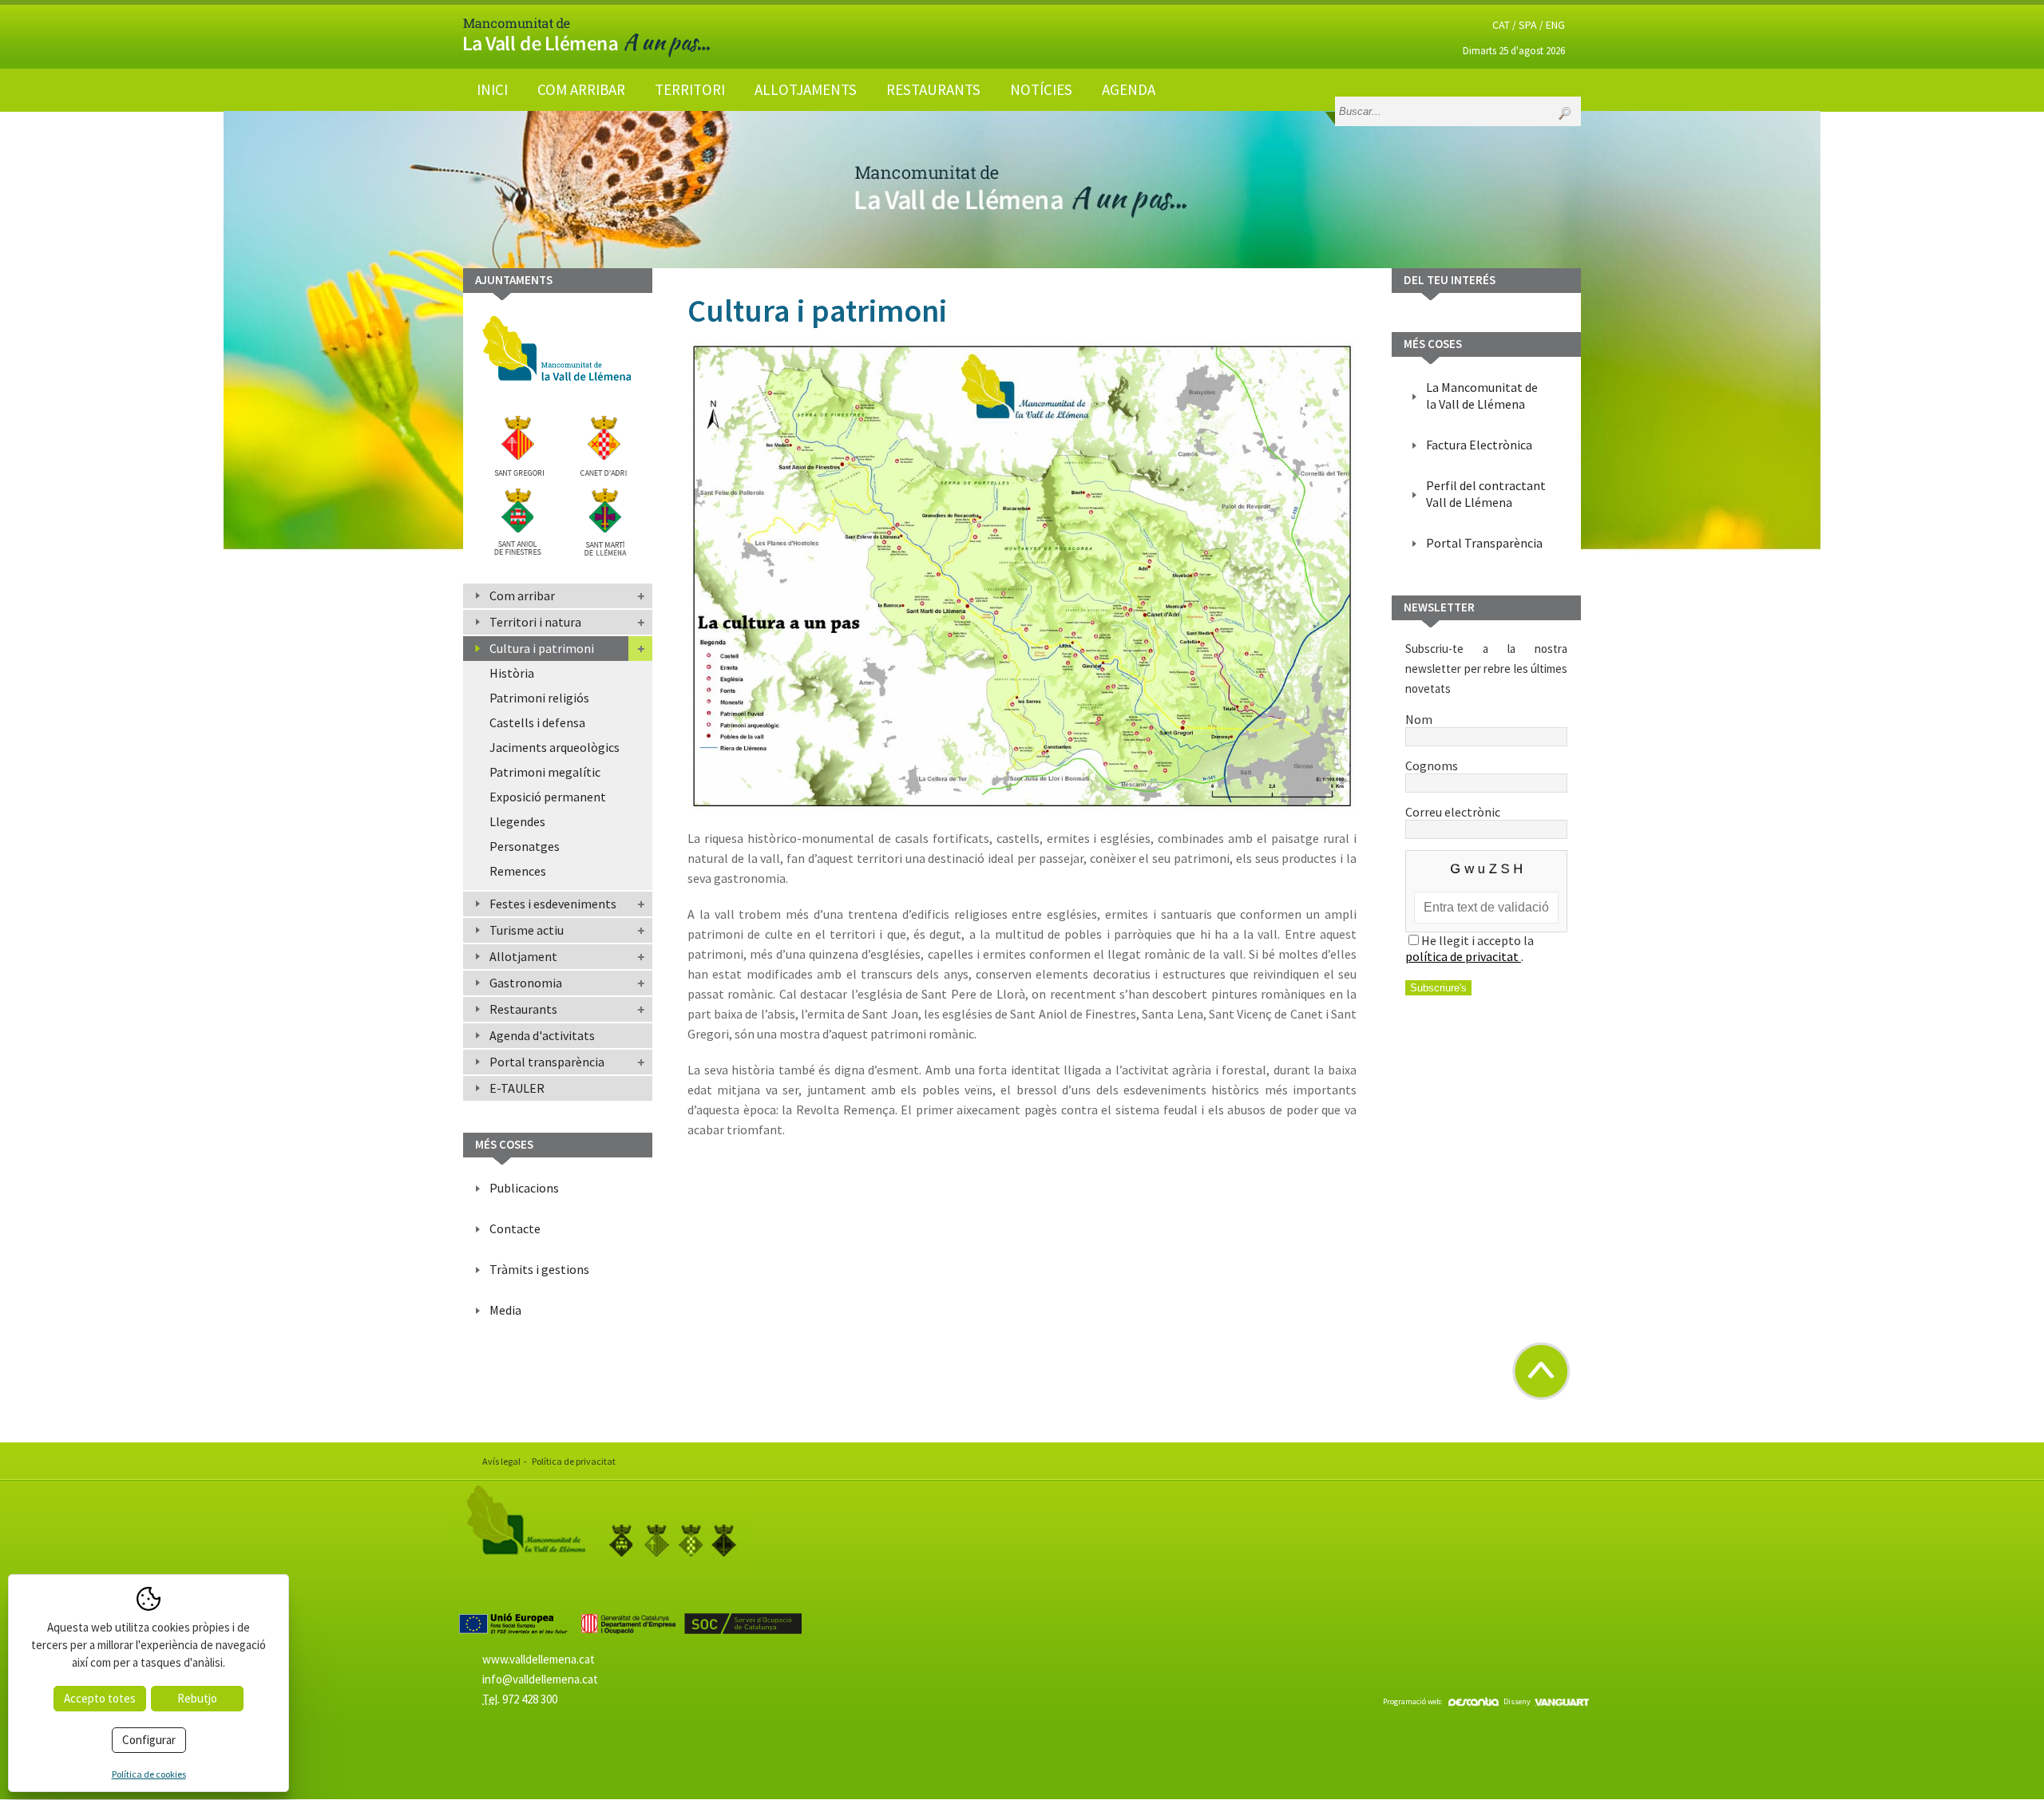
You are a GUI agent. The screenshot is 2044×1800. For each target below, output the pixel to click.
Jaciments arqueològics (555, 747)
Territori (690, 89)
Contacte (515, 1228)
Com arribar (581, 89)
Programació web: (1412, 1701)
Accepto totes (100, 1698)
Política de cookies (149, 1774)
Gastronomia (526, 983)
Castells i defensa (537, 722)
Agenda (1129, 89)
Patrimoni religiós (539, 698)
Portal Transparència (1484, 543)
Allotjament (523, 956)
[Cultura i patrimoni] (1022, 576)
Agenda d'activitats (542, 1035)
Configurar (149, 1740)
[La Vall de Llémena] (587, 53)
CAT (1501, 25)
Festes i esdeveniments (553, 904)
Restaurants (933, 89)
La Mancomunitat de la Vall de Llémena (1482, 396)
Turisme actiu (527, 930)
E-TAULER (517, 1088)
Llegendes (517, 821)
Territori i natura (535, 622)
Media (505, 1310)
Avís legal (501, 1461)
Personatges (525, 846)
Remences (518, 871)
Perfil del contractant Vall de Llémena (1486, 494)
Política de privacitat (574, 1461)
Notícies (1041, 89)
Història (512, 673)
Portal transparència (547, 1062)
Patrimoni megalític (545, 772)
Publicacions (524, 1188)
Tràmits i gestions (539, 1269)
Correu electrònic (1453, 812)
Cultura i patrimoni (542, 648)
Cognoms (1432, 765)
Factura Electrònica (1479, 445)
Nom (1419, 719)
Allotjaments (806, 89)
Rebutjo (197, 1698)
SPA (1528, 25)
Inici (492, 89)
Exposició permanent (548, 797)
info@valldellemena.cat (540, 1679)
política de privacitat (1463, 956)
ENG (1555, 25)
